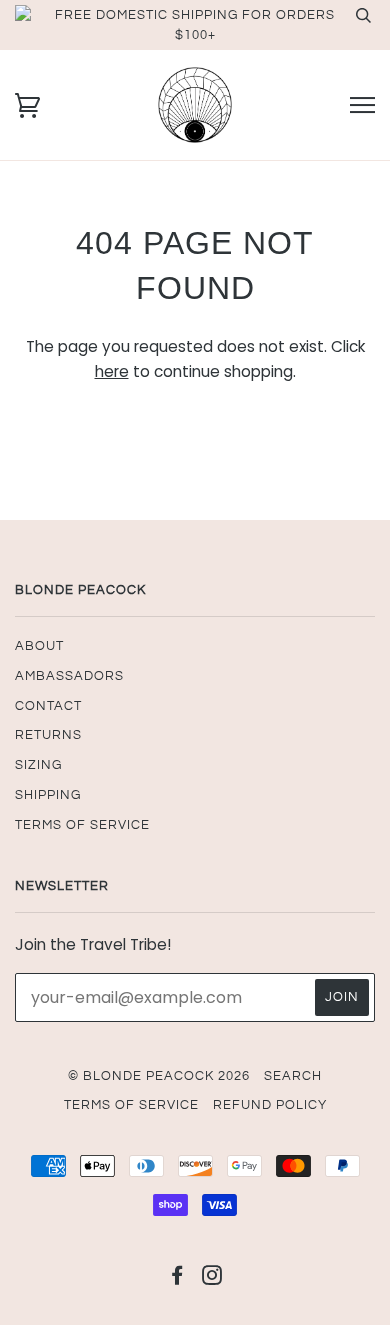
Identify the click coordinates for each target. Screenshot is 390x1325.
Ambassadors (69, 676)
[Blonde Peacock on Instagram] (212, 1279)
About (39, 646)
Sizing (38, 765)
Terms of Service (82, 825)
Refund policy (270, 1105)
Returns (48, 735)
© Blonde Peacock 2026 (159, 1076)
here (112, 371)
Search (293, 1076)
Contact (48, 706)
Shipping (48, 795)
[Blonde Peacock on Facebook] (177, 1279)
